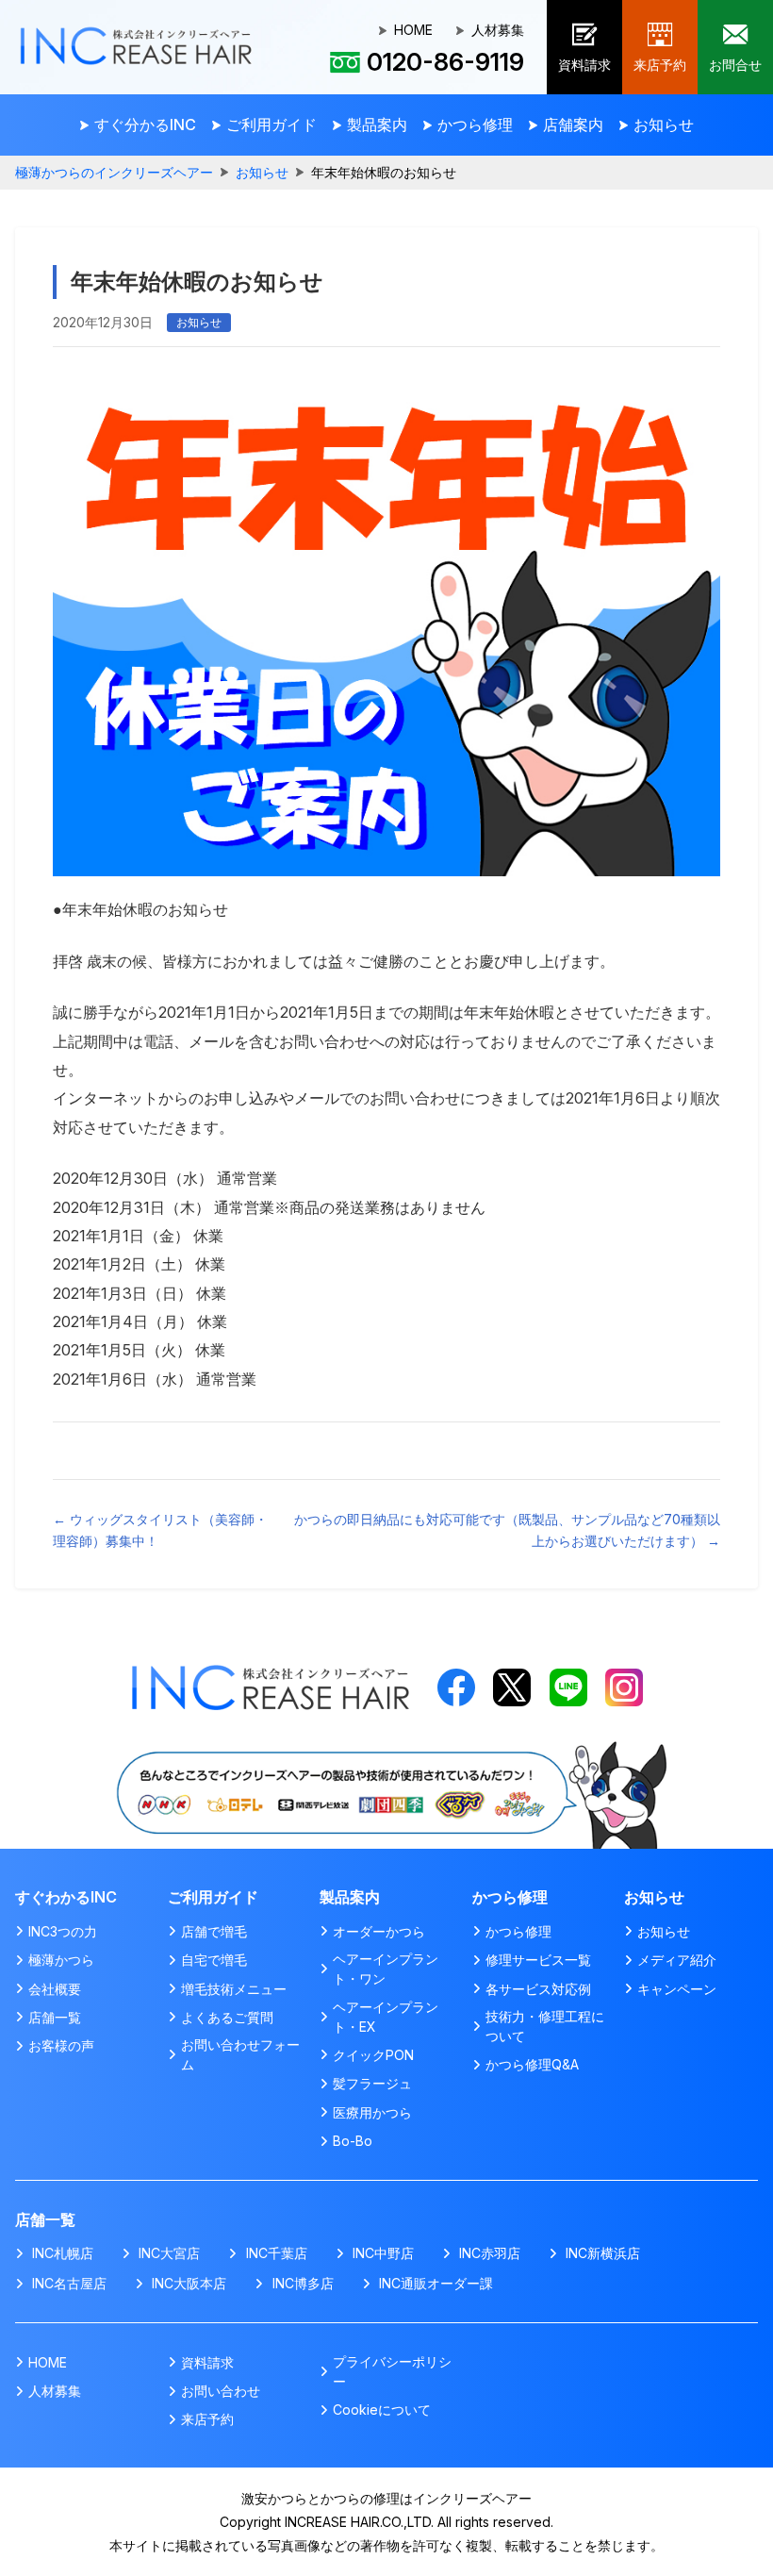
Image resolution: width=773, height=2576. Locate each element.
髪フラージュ (372, 2083)
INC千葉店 (276, 2253)
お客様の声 (61, 2045)
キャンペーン (677, 1989)
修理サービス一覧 (538, 1960)
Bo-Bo (353, 2141)
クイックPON (373, 2055)
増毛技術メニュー (234, 1989)
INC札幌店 (63, 2253)
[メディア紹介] (386, 1748)
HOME (413, 30)
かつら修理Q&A (532, 2064)
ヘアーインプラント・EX (386, 2017)
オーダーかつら (379, 1931)
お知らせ (262, 173)
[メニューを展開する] (138, 125)
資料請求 (207, 2362)
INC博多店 (303, 2283)
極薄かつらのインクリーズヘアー (114, 173)
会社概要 (55, 1989)
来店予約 (207, 2419)
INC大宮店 (169, 2253)
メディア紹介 (677, 1960)
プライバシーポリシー (392, 2371)
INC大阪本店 (189, 2283)
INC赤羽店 (490, 2253)
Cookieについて (382, 2410)
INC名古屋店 (69, 2283)
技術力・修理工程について (545, 2026)
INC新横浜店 (603, 2253)
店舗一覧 (55, 2017)
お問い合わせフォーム (240, 2054)
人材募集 (498, 30)
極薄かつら (61, 1960)
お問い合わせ (221, 2391)
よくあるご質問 (227, 2017)
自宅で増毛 (214, 1960)
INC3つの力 (63, 1931)
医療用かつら (372, 2112)
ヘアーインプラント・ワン (386, 1969)
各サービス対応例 (538, 1989)
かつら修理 (518, 1931)
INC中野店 (383, 2253)
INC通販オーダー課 (436, 2283)
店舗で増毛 (214, 1931)
